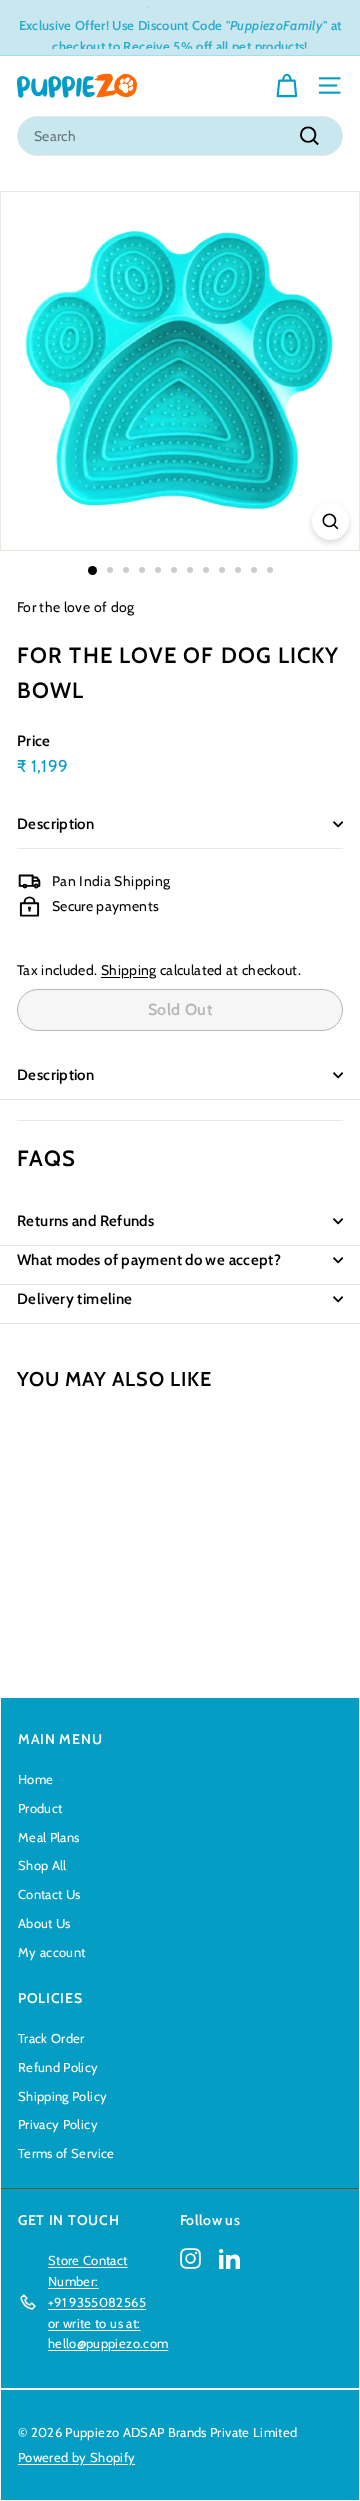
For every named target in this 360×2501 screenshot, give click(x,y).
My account (52, 1952)
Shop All (42, 1865)
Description (55, 824)
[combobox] (180, 136)
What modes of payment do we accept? (149, 1260)
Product (40, 1808)
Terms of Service (66, 2153)
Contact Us (49, 1894)
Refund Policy (58, 2067)
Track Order (51, 2038)
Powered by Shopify (76, 2457)
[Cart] (286, 86)
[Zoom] (330, 521)
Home (35, 1779)
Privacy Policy (58, 2124)
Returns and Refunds (85, 1221)
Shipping (129, 970)
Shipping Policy (62, 2096)
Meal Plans (49, 1837)
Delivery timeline (74, 1299)
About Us (44, 1923)
